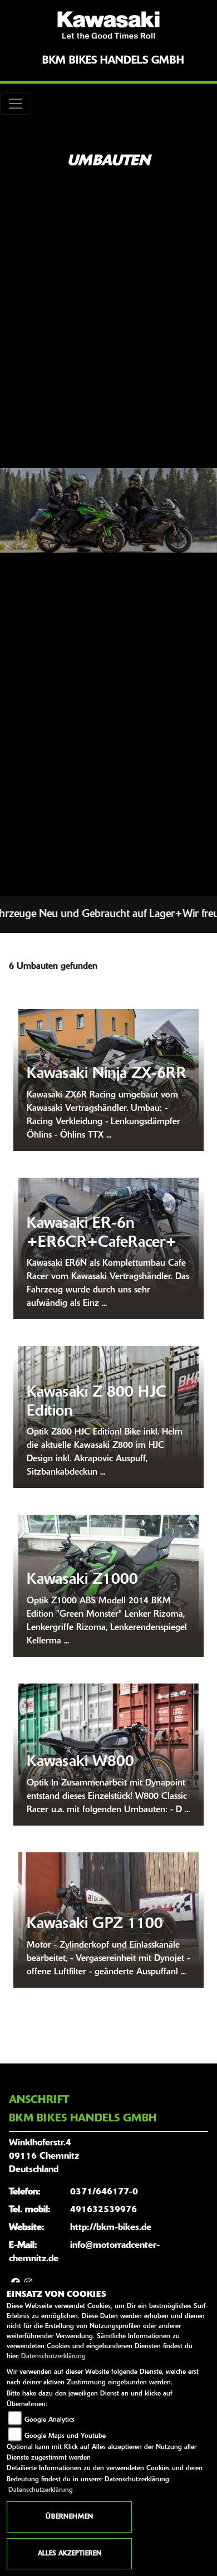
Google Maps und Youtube (65, 2436)
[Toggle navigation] (16, 104)
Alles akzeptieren (70, 2554)
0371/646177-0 (104, 2192)
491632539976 (103, 2210)
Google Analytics (50, 2420)
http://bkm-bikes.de (111, 2228)
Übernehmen (69, 2517)
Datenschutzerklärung (53, 2357)
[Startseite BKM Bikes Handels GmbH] (108, 25)
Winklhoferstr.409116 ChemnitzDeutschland (44, 2157)
